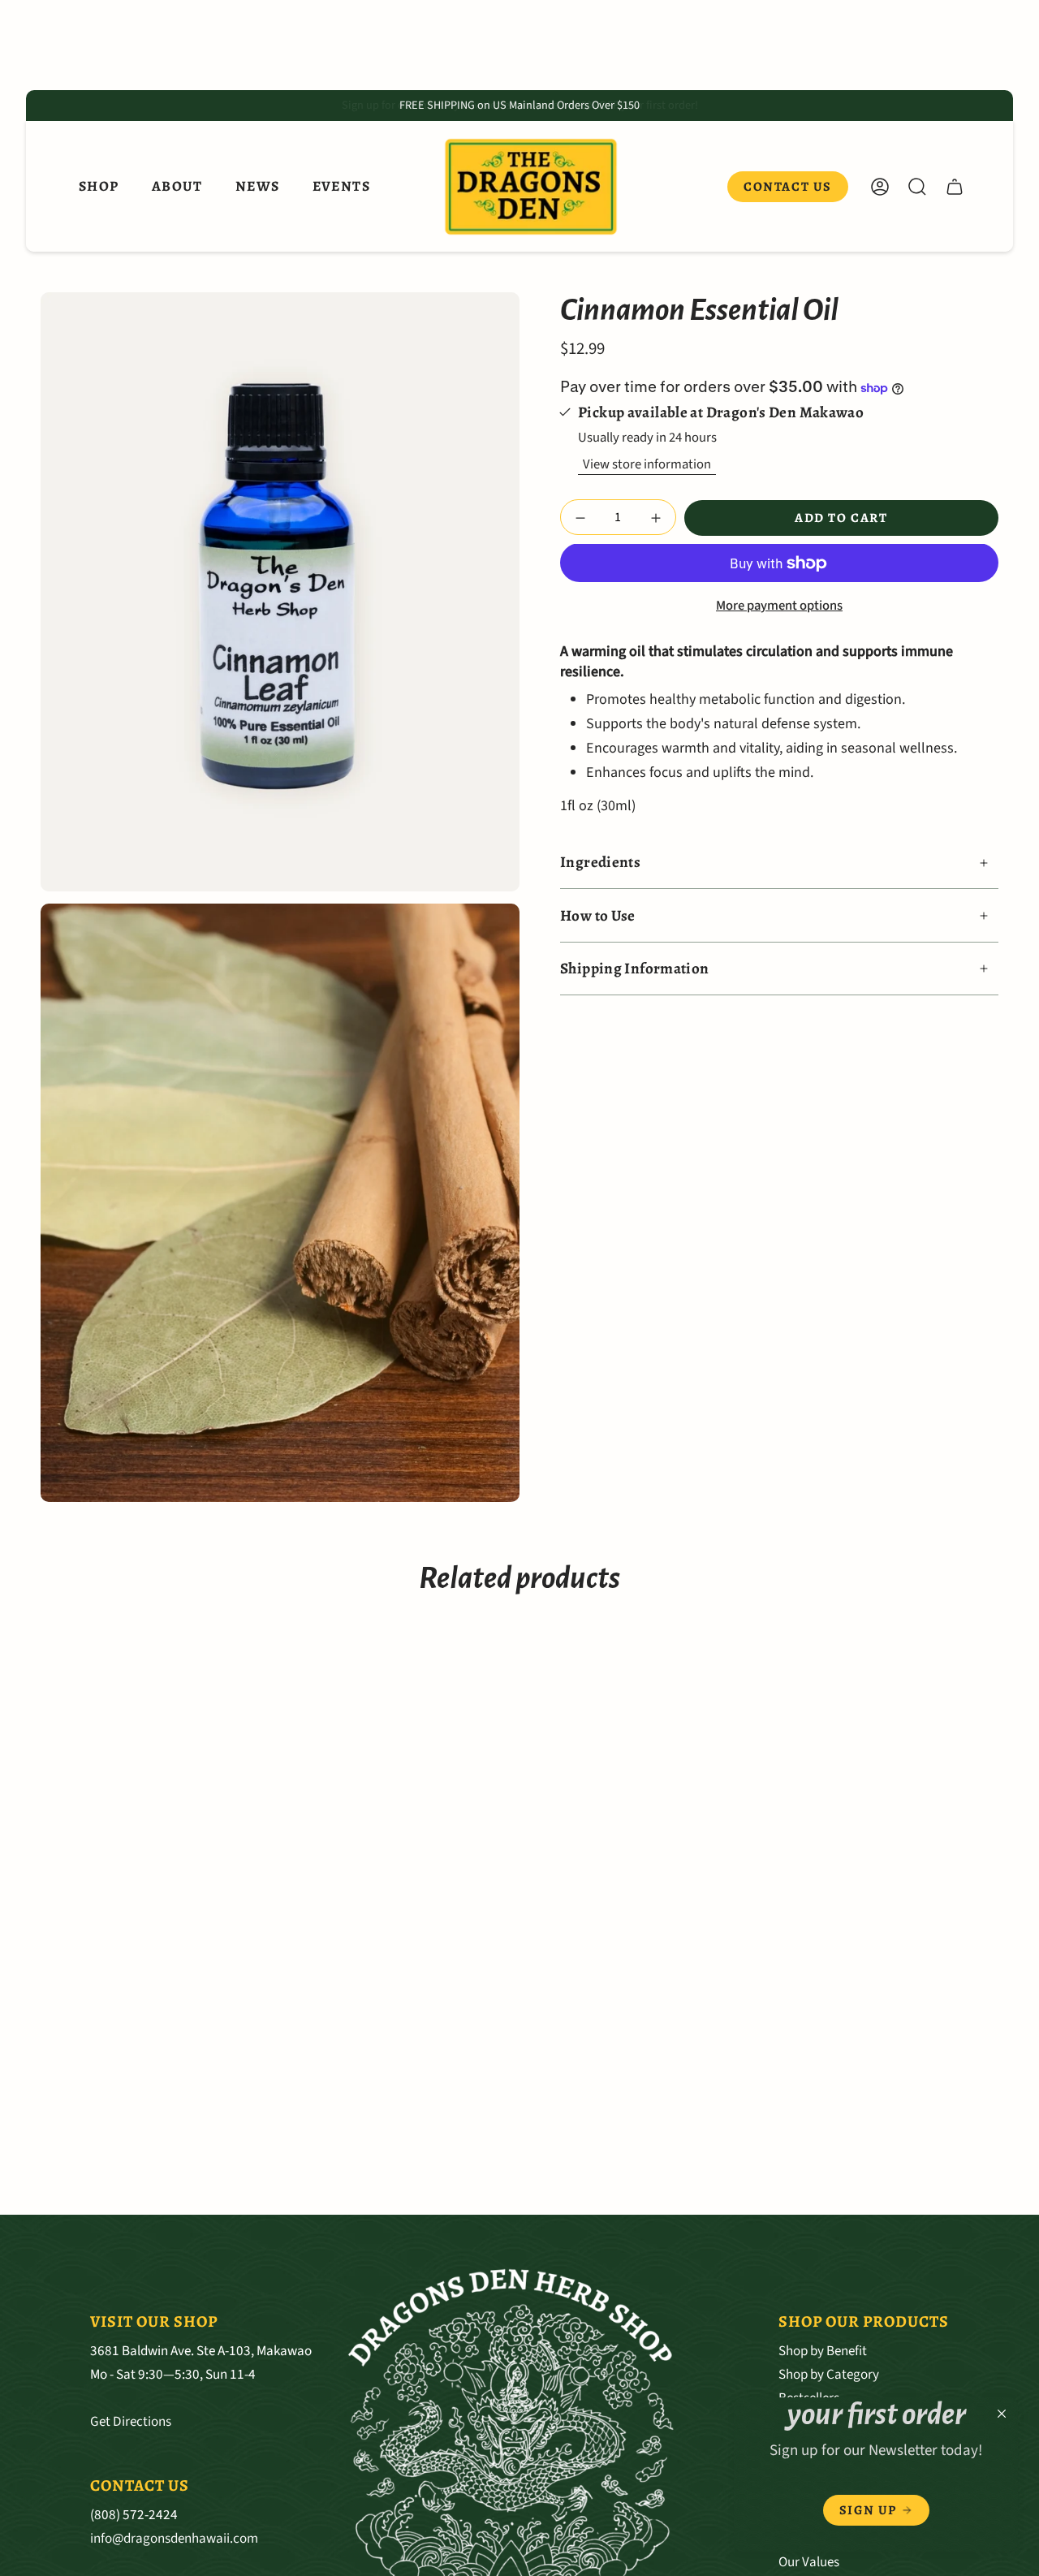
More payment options (779, 606)
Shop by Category (829, 2374)
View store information (647, 464)
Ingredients (600, 863)
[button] (99, 187)
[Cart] (955, 187)
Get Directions (131, 2421)
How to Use (598, 916)
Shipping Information (635, 969)
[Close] (1002, 2414)
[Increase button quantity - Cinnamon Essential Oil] (653, 518)
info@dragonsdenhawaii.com (174, 2538)
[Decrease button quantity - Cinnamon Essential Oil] (583, 518)
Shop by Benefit (823, 2351)
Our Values (809, 2562)
